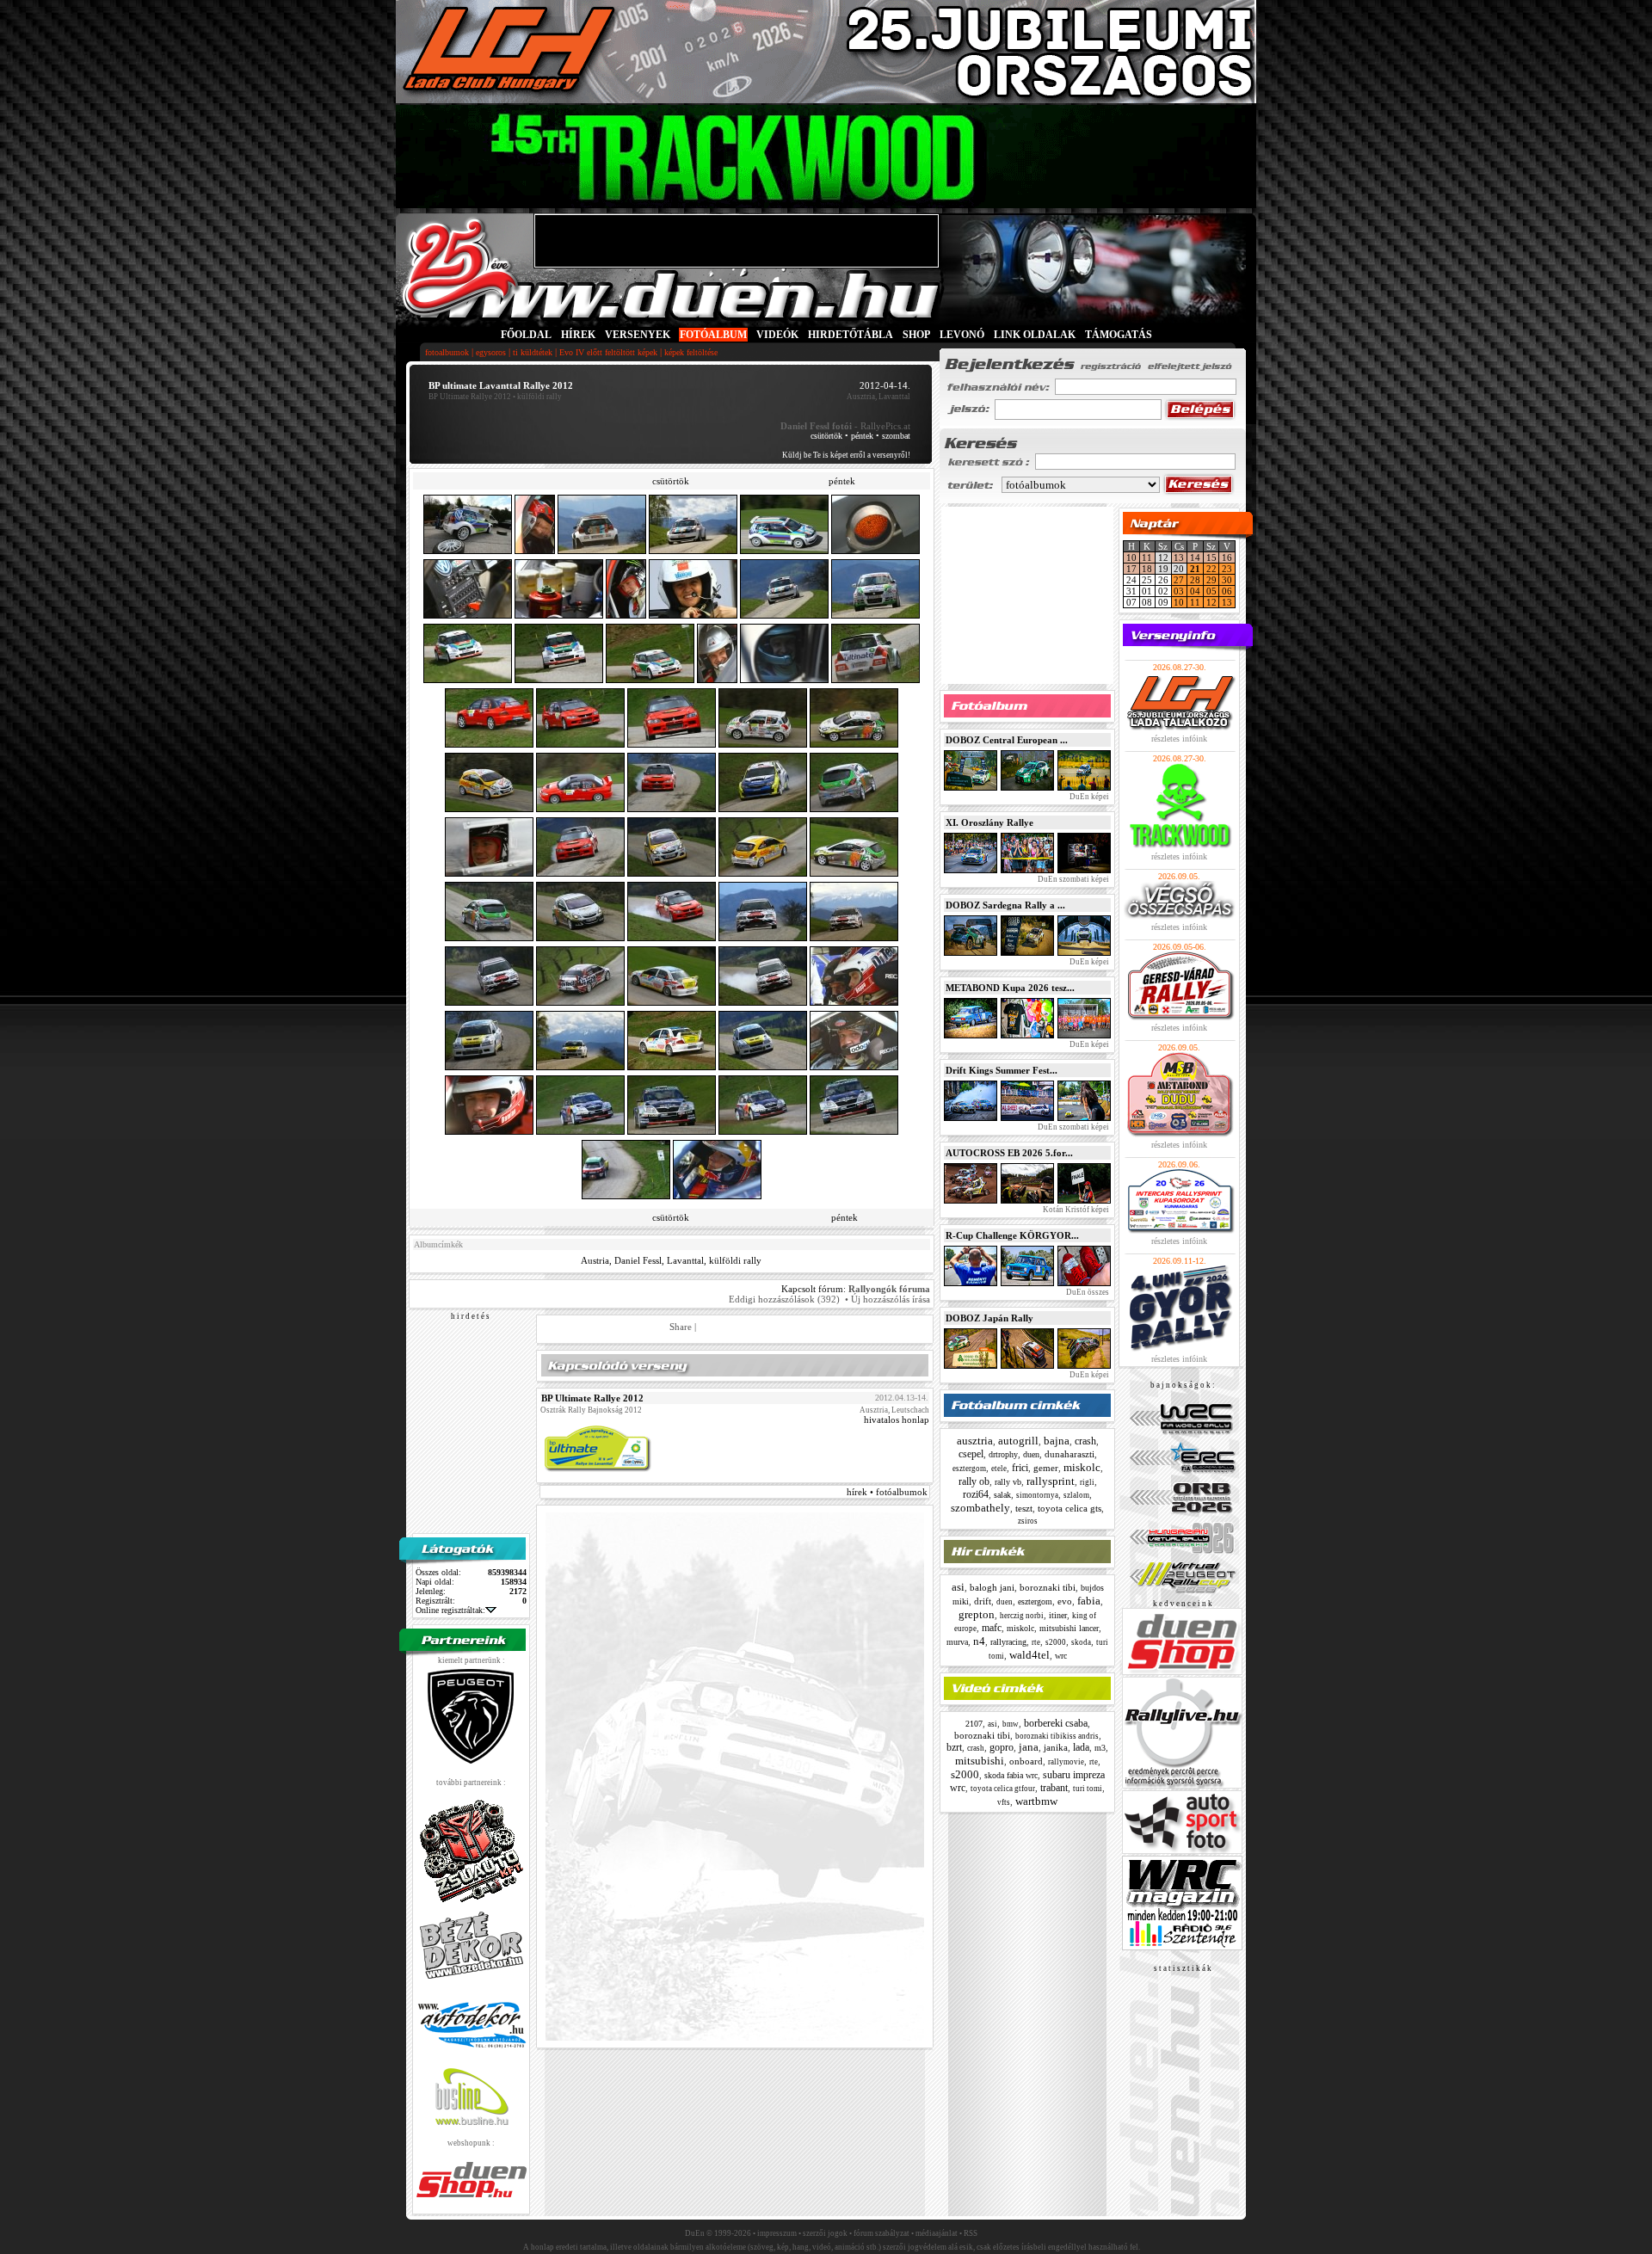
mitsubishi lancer (1069, 1628)
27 (1179, 580)
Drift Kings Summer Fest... (1002, 1070)
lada (1081, 1747)
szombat (896, 436)
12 (1211, 602)
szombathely (980, 1508)
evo (1065, 1601)
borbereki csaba (1056, 1723)
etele (999, 1469)
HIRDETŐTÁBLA (851, 335)
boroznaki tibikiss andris (1057, 1736)
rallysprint (1051, 1481)
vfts (1004, 1802)
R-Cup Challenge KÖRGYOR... (1012, 1235)
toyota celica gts (1069, 1508)
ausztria (975, 1441)
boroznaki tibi (1048, 1587)
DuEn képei (1088, 797)
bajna (1057, 1441)
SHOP (916, 335)
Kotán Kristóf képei (1075, 1210)
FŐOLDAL (526, 335)
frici (1020, 1468)
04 (1195, 591)
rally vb (1008, 1482)
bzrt (954, 1747)
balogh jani (992, 1587)
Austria (595, 1260)
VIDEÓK (777, 335)
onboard (1026, 1761)
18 (1147, 569)
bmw (1011, 1724)
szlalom (1076, 1495)
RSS (971, 2233)
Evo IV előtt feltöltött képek (608, 352)
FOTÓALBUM (713, 335)
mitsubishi (980, 1761)
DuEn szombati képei (1073, 879)
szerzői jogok (825, 2233)
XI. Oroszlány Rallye (989, 822)
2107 (974, 1724)
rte (1036, 1642)
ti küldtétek (533, 352)
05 (1211, 591)
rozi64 (976, 1494)
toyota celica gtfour (1003, 1789)
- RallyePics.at (845, 426)
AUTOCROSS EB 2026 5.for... (1009, 1153)
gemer (1046, 1468)
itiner (1058, 1615)
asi (958, 1587)
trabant (1054, 1788)
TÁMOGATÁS (1119, 335)
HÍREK (578, 335)
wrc (1061, 1656)
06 (1227, 591)
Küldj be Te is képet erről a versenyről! (846, 455)
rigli (1087, 1482)
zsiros (1028, 1521)
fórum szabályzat (881, 2233)
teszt (1024, 1508)
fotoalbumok (447, 352)
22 (1211, 569)
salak (1002, 1495)
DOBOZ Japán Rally (989, 1318)
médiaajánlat (937, 2233)
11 (1147, 557)
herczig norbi (1022, 1616)
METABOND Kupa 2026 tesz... (1010, 988)
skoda (1081, 1642)
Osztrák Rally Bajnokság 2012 (591, 1410)
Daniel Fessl (638, 1260)
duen (1031, 1454)
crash (1085, 1441)
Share (681, 1327)
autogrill (1018, 1441)
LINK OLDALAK (1035, 335)
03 (1179, 591)
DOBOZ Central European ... (1007, 740)
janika (1056, 1747)
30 (1227, 580)
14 (1195, 557)
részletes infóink (1179, 739)
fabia (1089, 1601)
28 (1195, 580)
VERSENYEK (638, 335)
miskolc (1082, 1467)
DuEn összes (1087, 1292)
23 (1227, 569)
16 (1227, 557)
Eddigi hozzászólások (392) (784, 1299)
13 (1179, 557)
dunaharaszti (1069, 1454)
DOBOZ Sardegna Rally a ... (1005, 905)
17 (1131, 569)
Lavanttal (685, 1260)
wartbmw (1036, 1801)
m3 (1100, 1748)
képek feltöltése (691, 352)
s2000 (1056, 1642)
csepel (971, 1454)
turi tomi (1088, 1789)
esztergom (969, 1469)
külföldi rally (735, 1260)
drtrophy (1003, 1454)
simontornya (1037, 1495)
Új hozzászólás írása (891, 1299)
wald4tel (1029, 1655)
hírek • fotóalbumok (887, 1492)
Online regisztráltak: (450, 1610)
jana (1029, 1747)
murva (957, 1642)
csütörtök (826, 436)
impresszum (777, 2233)
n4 (979, 1641)
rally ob (974, 1481)
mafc (992, 1628)
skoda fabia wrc (1011, 1775)
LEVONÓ (963, 335)
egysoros (491, 352)
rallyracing (1008, 1642)
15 (1211, 557)
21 (1195, 569)
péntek (862, 436)
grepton (977, 1614)
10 (1131, 557)
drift (983, 1601)
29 (1211, 580)
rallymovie (1066, 1762)
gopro (1002, 1747)
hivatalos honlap (897, 1420)
